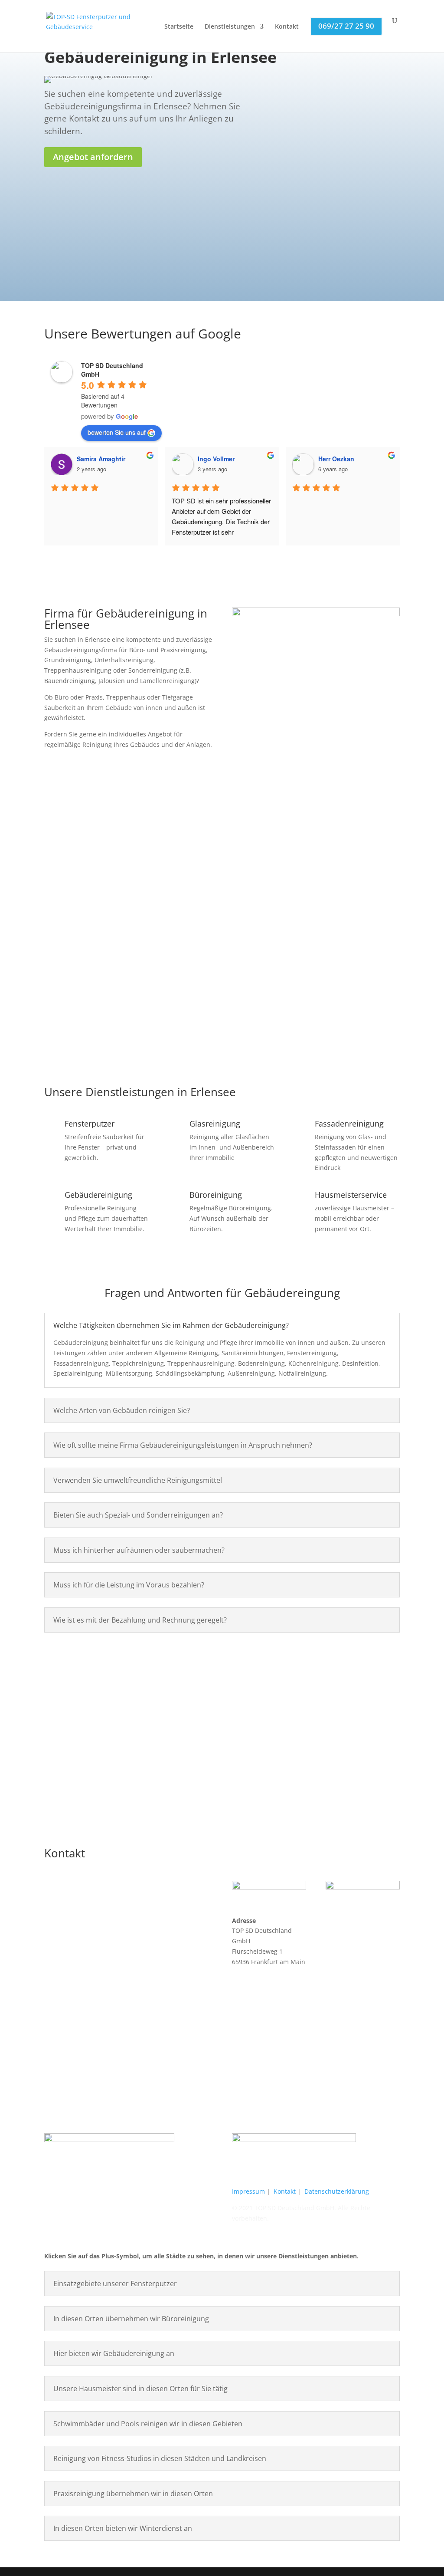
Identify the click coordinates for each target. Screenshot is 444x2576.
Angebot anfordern (93, 157)
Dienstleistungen (230, 27)
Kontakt (287, 27)
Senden (380, 274)
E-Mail (347, 1766)
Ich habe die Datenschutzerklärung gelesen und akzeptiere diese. (340, 251)
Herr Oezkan (336, 459)
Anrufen (97, 1755)
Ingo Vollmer (216, 459)
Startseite (179, 27)
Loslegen (372, 997)
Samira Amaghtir (101, 459)
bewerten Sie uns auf (117, 432)
